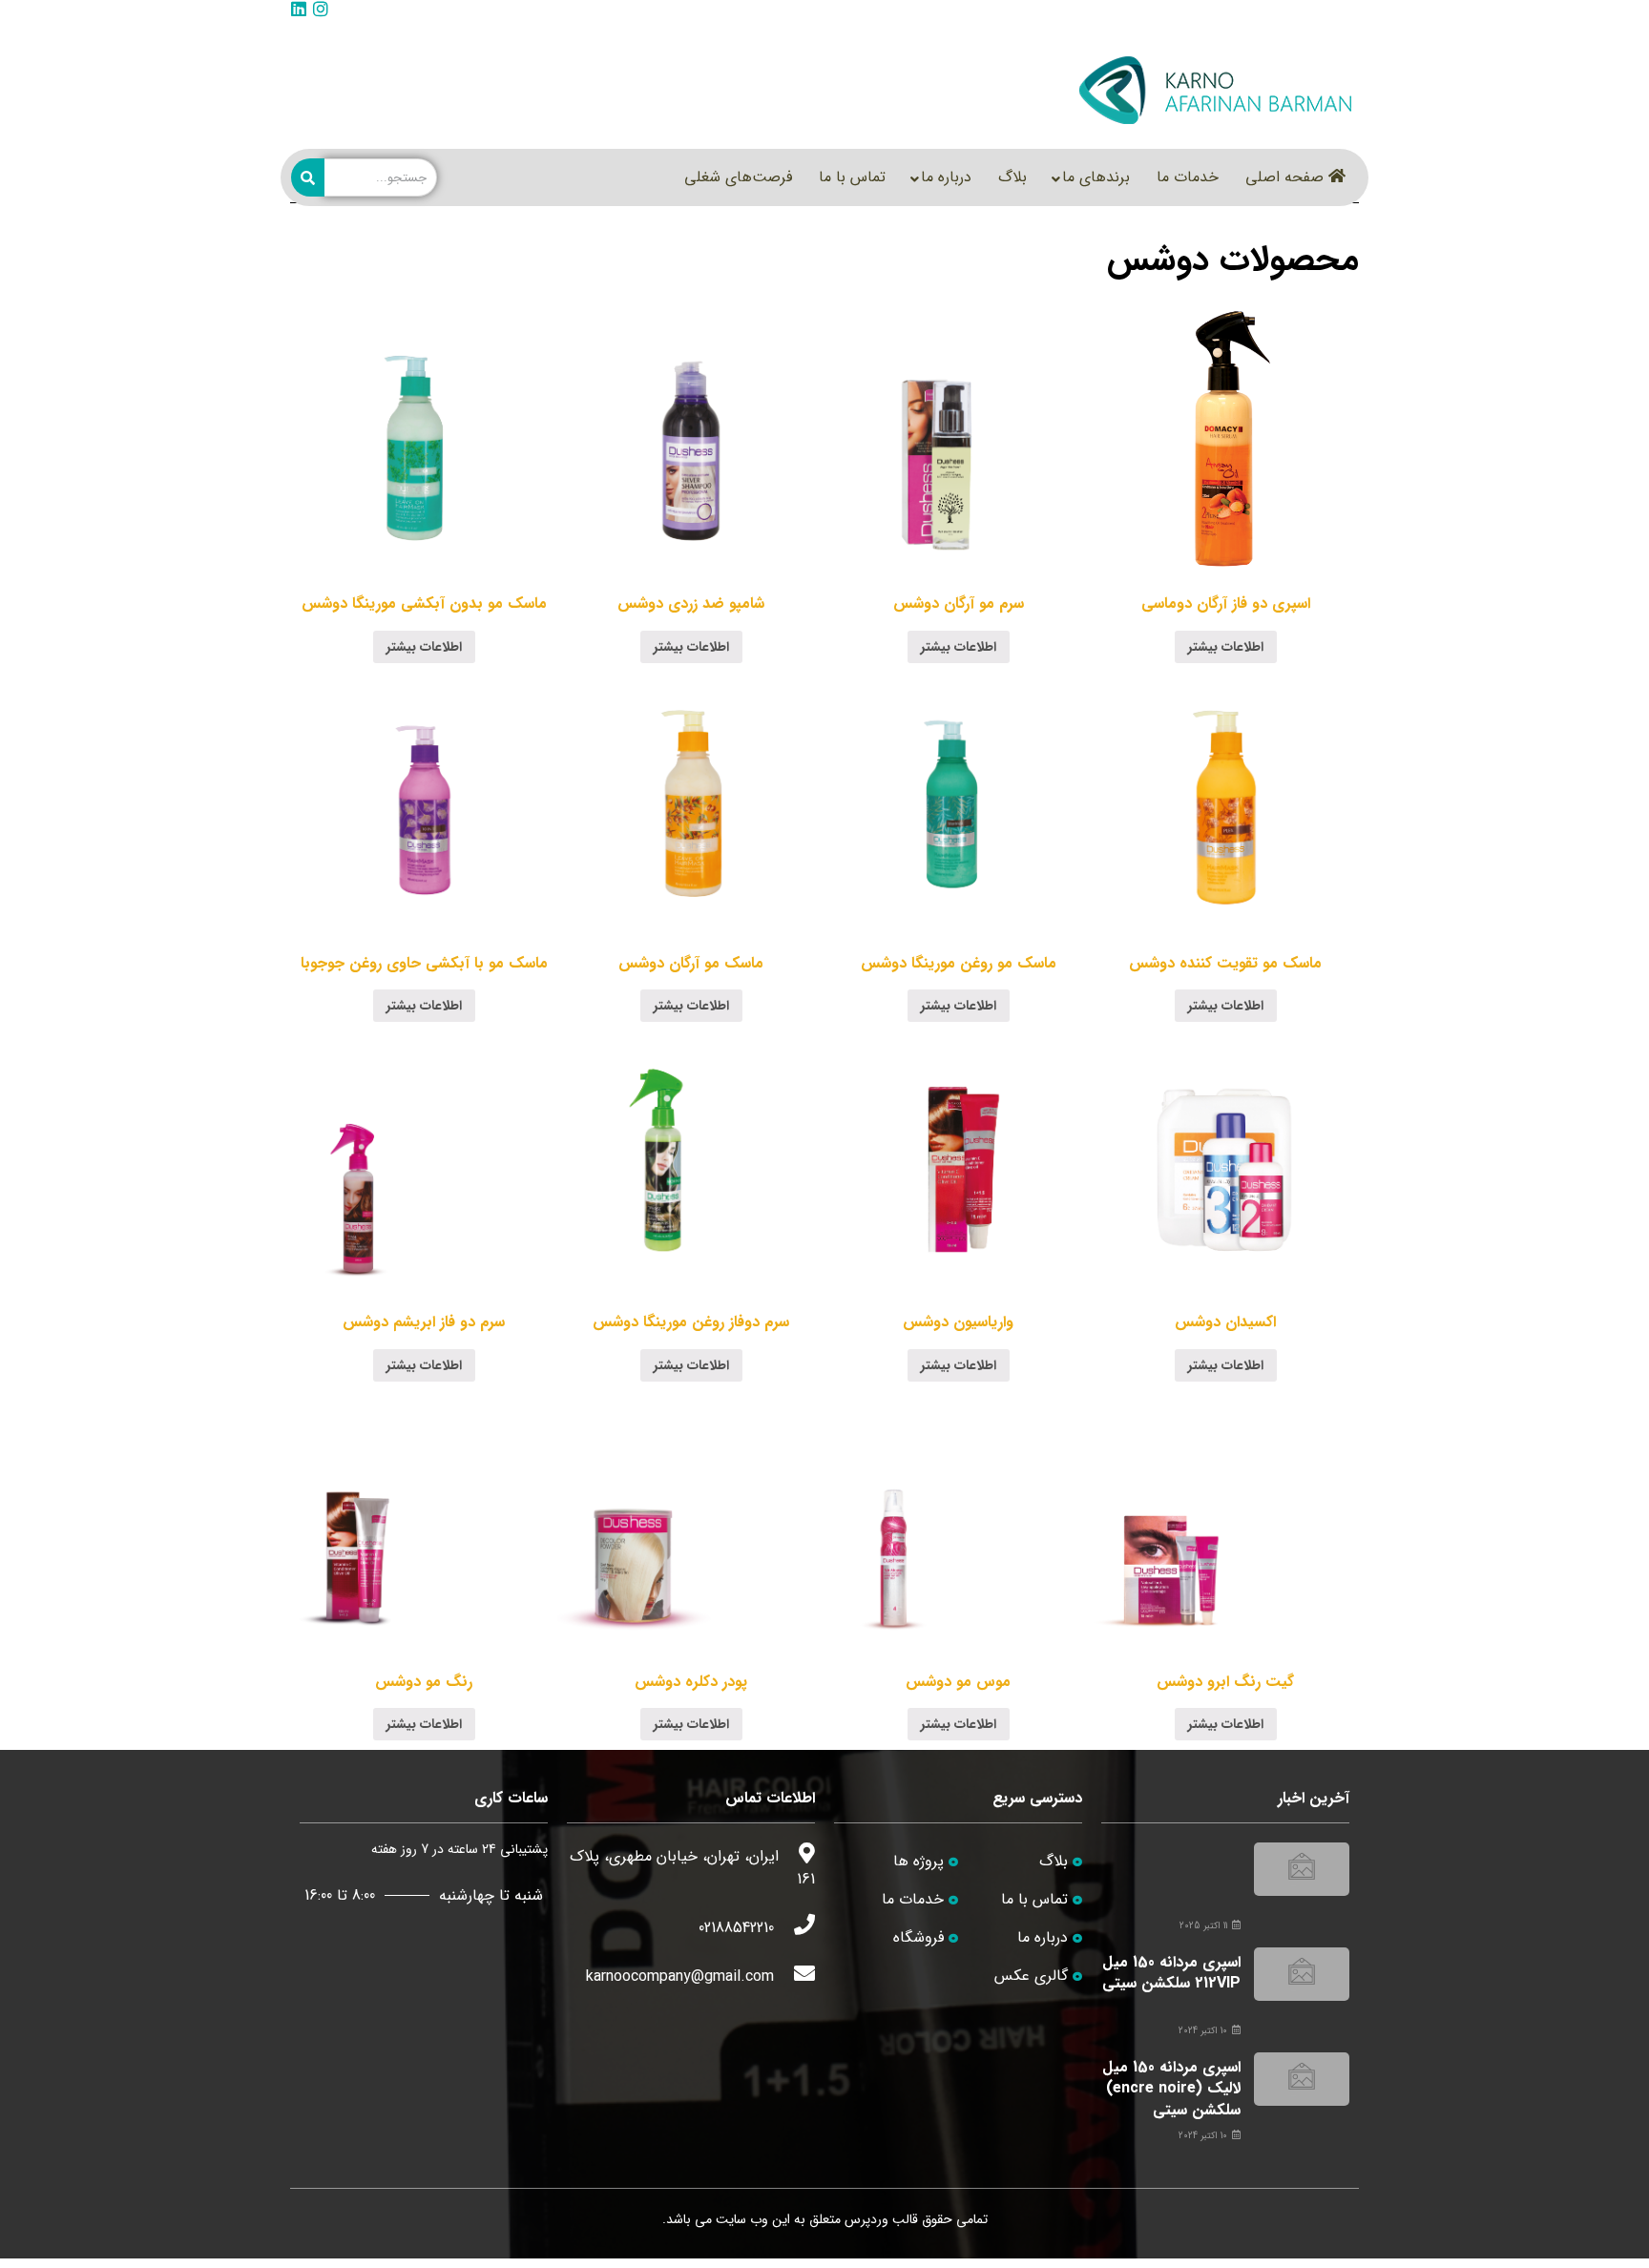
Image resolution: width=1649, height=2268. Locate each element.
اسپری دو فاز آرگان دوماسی (1226, 603)
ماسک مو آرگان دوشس (691, 963)
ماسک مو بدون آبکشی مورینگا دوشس (424, 603)
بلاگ (1012, 177)
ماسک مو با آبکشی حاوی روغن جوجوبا (424, 963)
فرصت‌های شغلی (738, 177)
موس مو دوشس (958, 1682)
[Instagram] (321, 9)
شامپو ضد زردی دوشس (691, 603)
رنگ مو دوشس (424, 1682)
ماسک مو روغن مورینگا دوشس (959, 963)
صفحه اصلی (1284, 177)
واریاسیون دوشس (958, 1322)
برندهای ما (1096, 177)
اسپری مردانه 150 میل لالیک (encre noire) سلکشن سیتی (1171, 2089)
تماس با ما (852, 177)
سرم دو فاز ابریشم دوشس (424, 1322)
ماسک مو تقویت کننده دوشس (1225, 963)
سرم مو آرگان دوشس (959, 603)
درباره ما (946, 177)
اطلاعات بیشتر (1226, 647)
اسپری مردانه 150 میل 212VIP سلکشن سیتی (1171, 1973)
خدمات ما (1188, 177)
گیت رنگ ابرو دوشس (1225, 1682)
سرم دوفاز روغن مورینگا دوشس (691, 1322)
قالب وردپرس (881, 2219)
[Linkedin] (299, 9)
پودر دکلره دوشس (691, 1682)
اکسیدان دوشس (1225, 1322)
